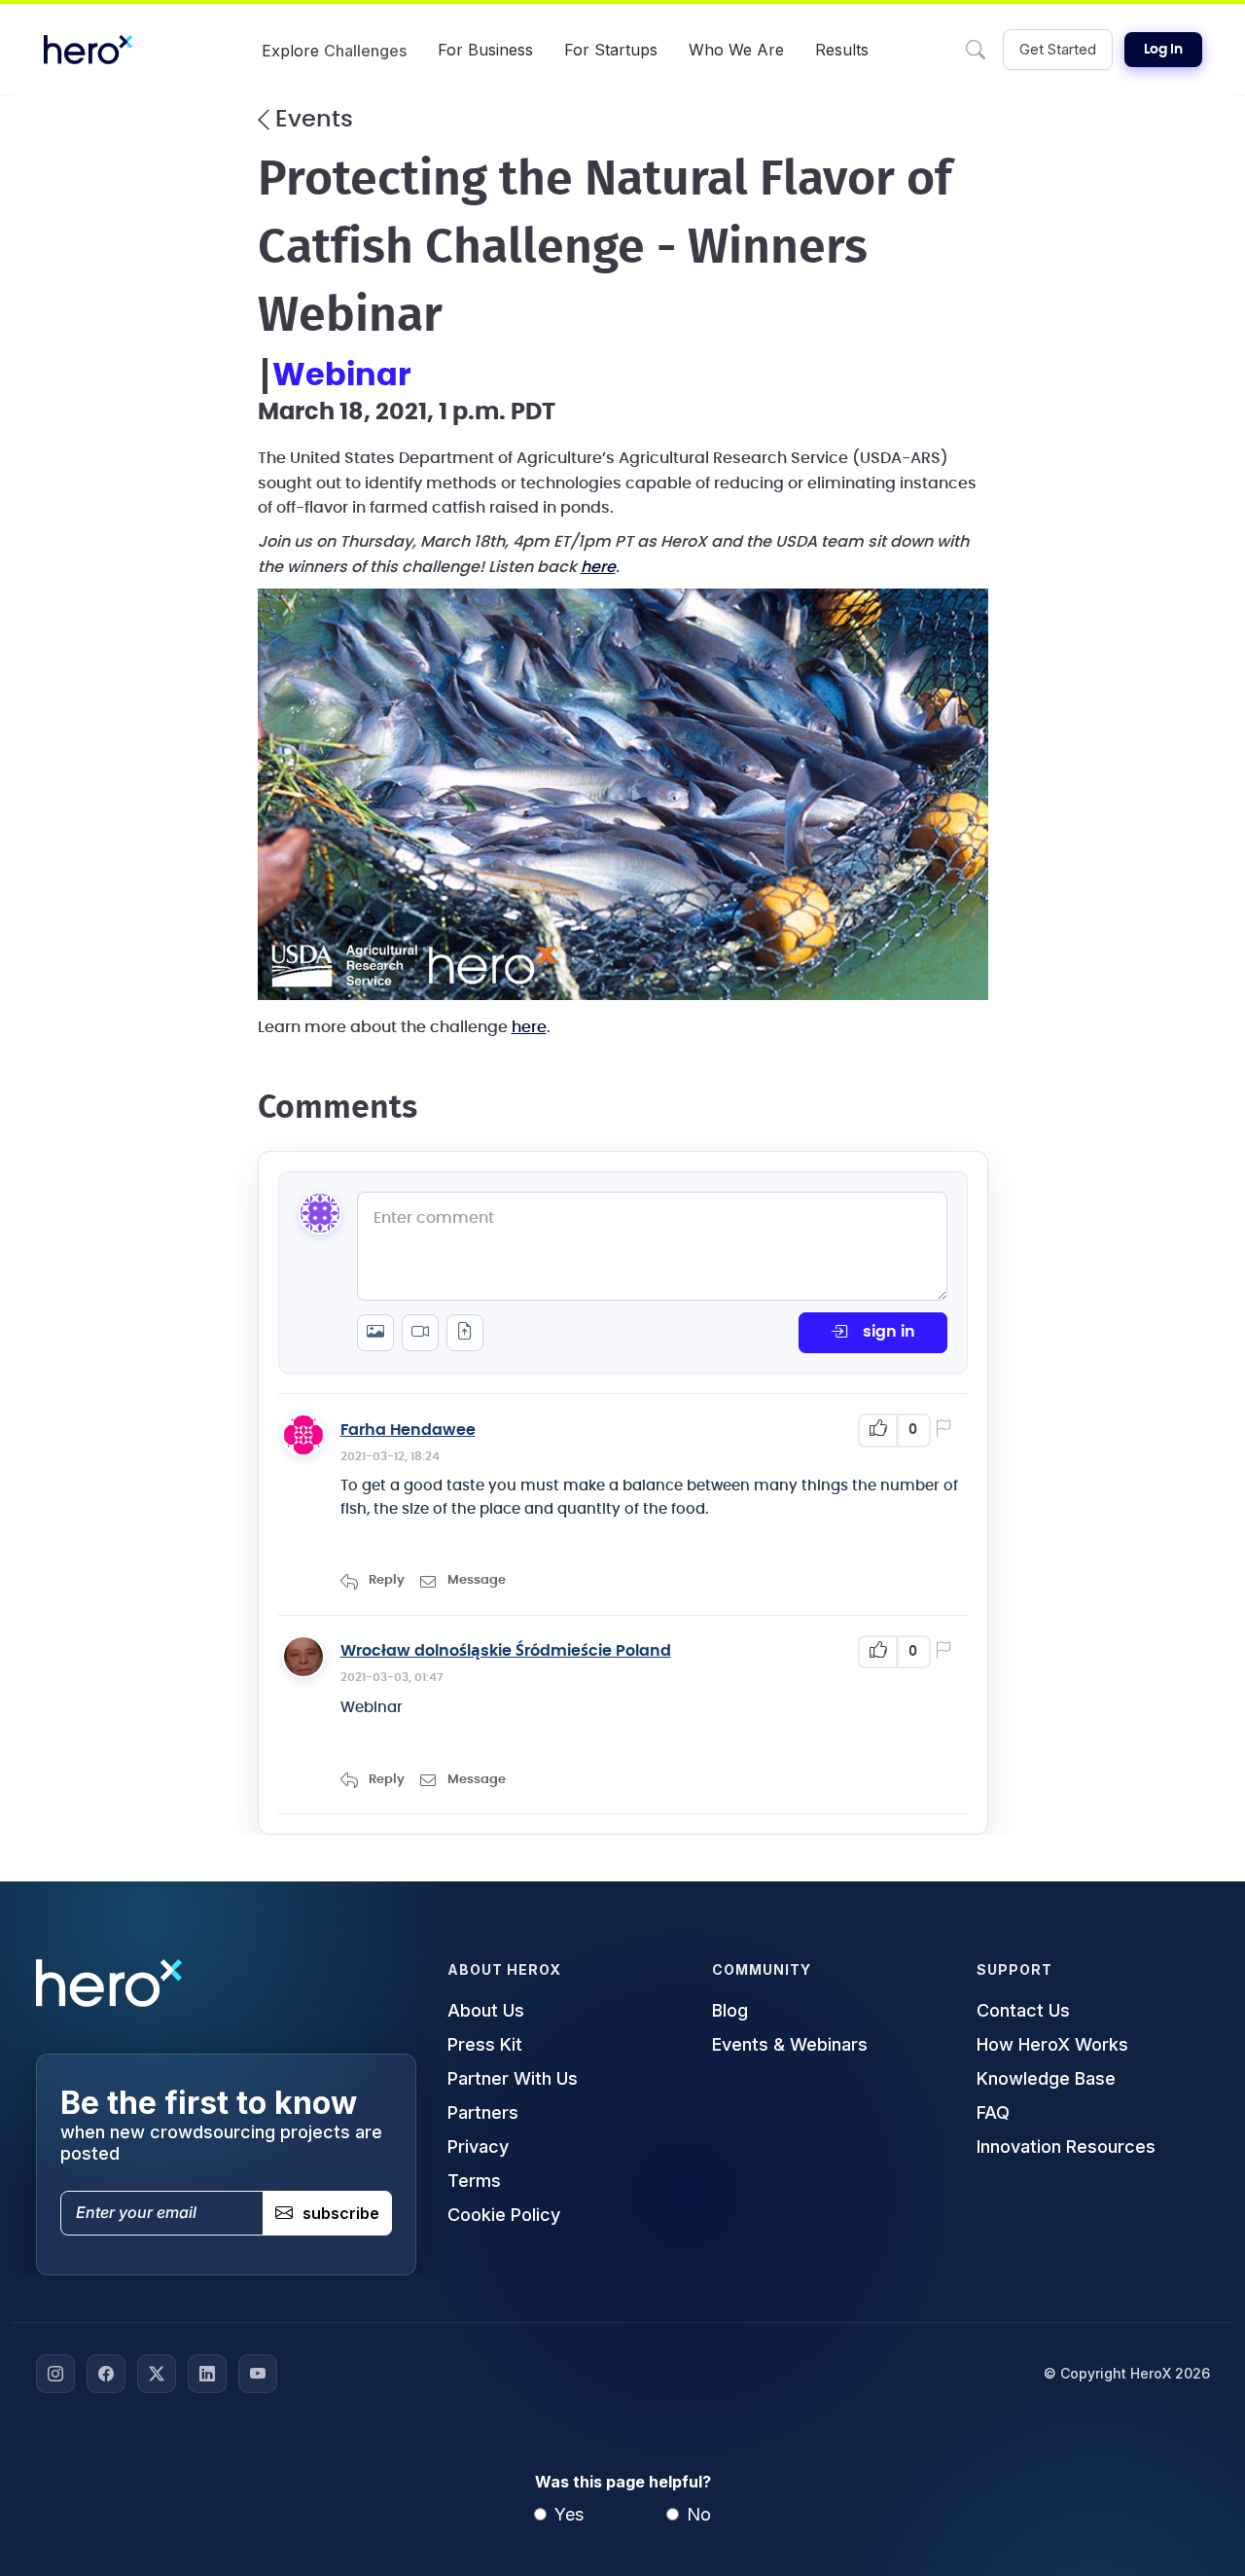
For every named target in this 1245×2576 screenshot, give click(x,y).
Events (311, 120)
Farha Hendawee (408, 1430)
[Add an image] (375, 1333)
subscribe (341, 2213)
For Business (485, 50)
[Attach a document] (465, 1333)
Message (477, 1580)
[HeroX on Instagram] (55, 2374)
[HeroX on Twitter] (157, 2374)
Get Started (1058, 49)
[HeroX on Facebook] (106, 2374)
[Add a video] (420, 1333)
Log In (1163, 50)
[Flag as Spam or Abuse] (947, 1430)
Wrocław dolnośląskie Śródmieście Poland (506, 1651)
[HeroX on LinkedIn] (207, 2374)
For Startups (611, 50)
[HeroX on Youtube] (258, 2374)
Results (842, 50)
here (529, 1027)
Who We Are (736, 50)
